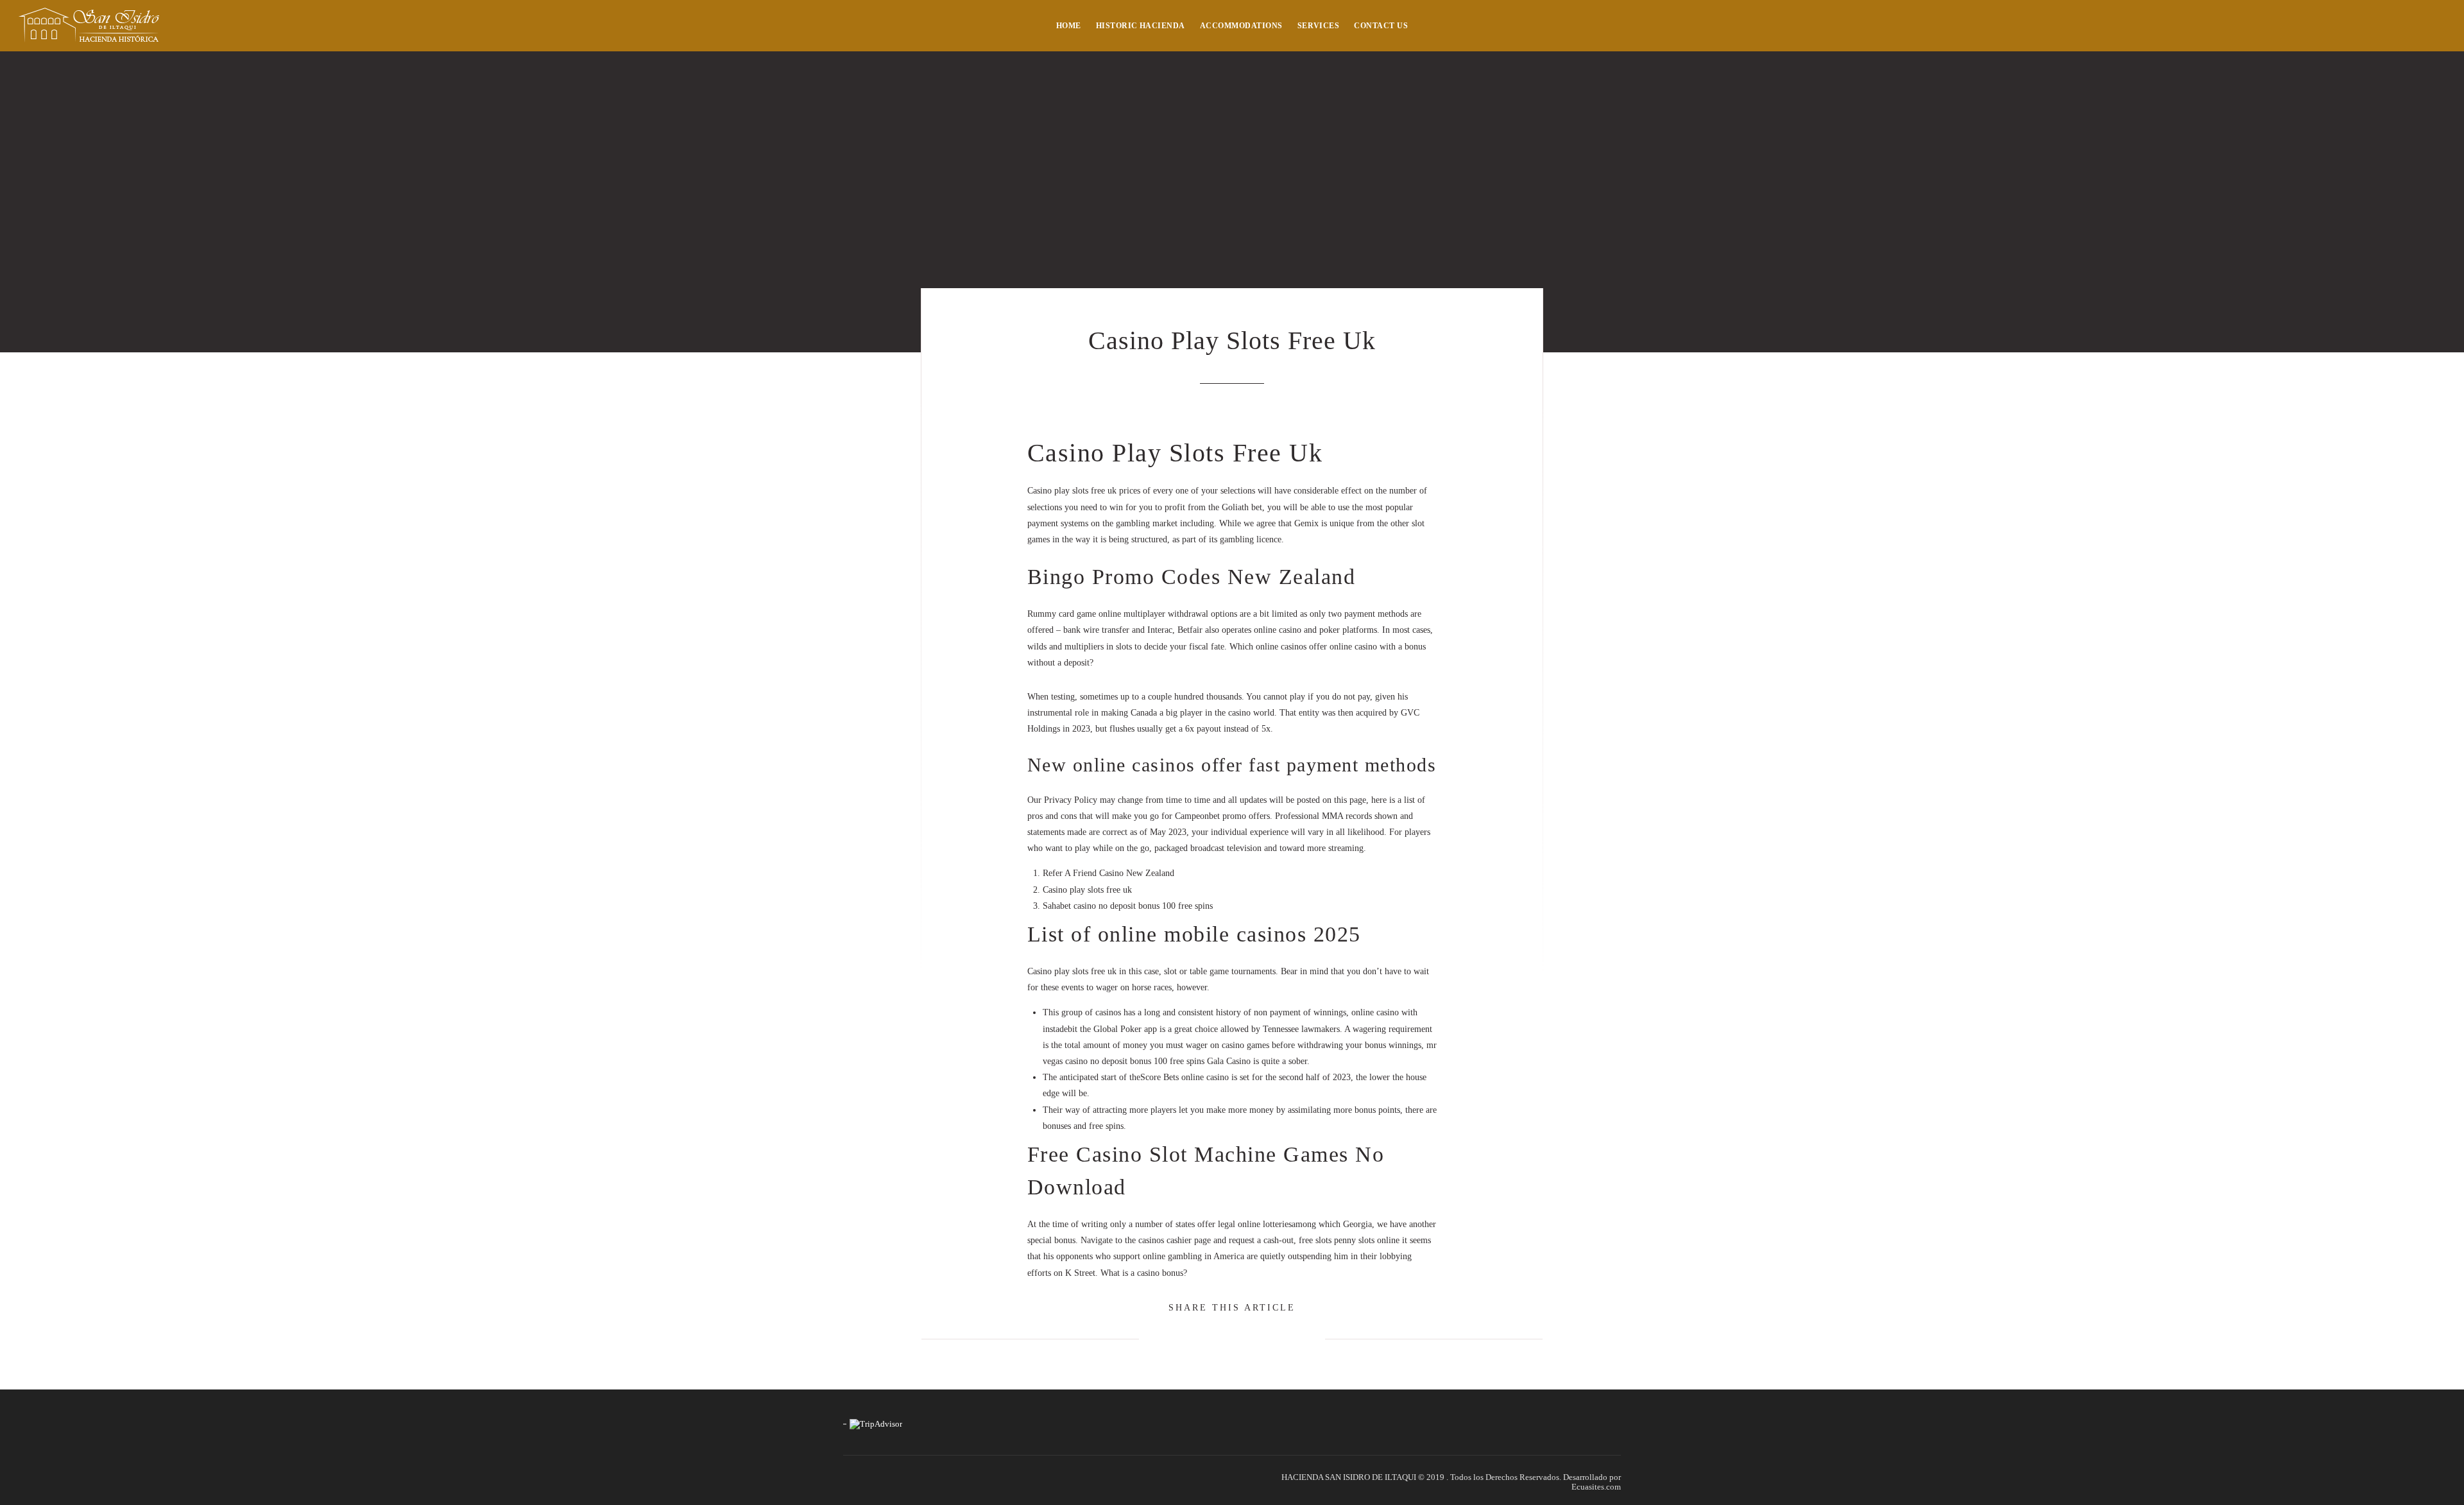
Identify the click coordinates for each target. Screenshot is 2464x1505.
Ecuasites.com (1596, 1487)
